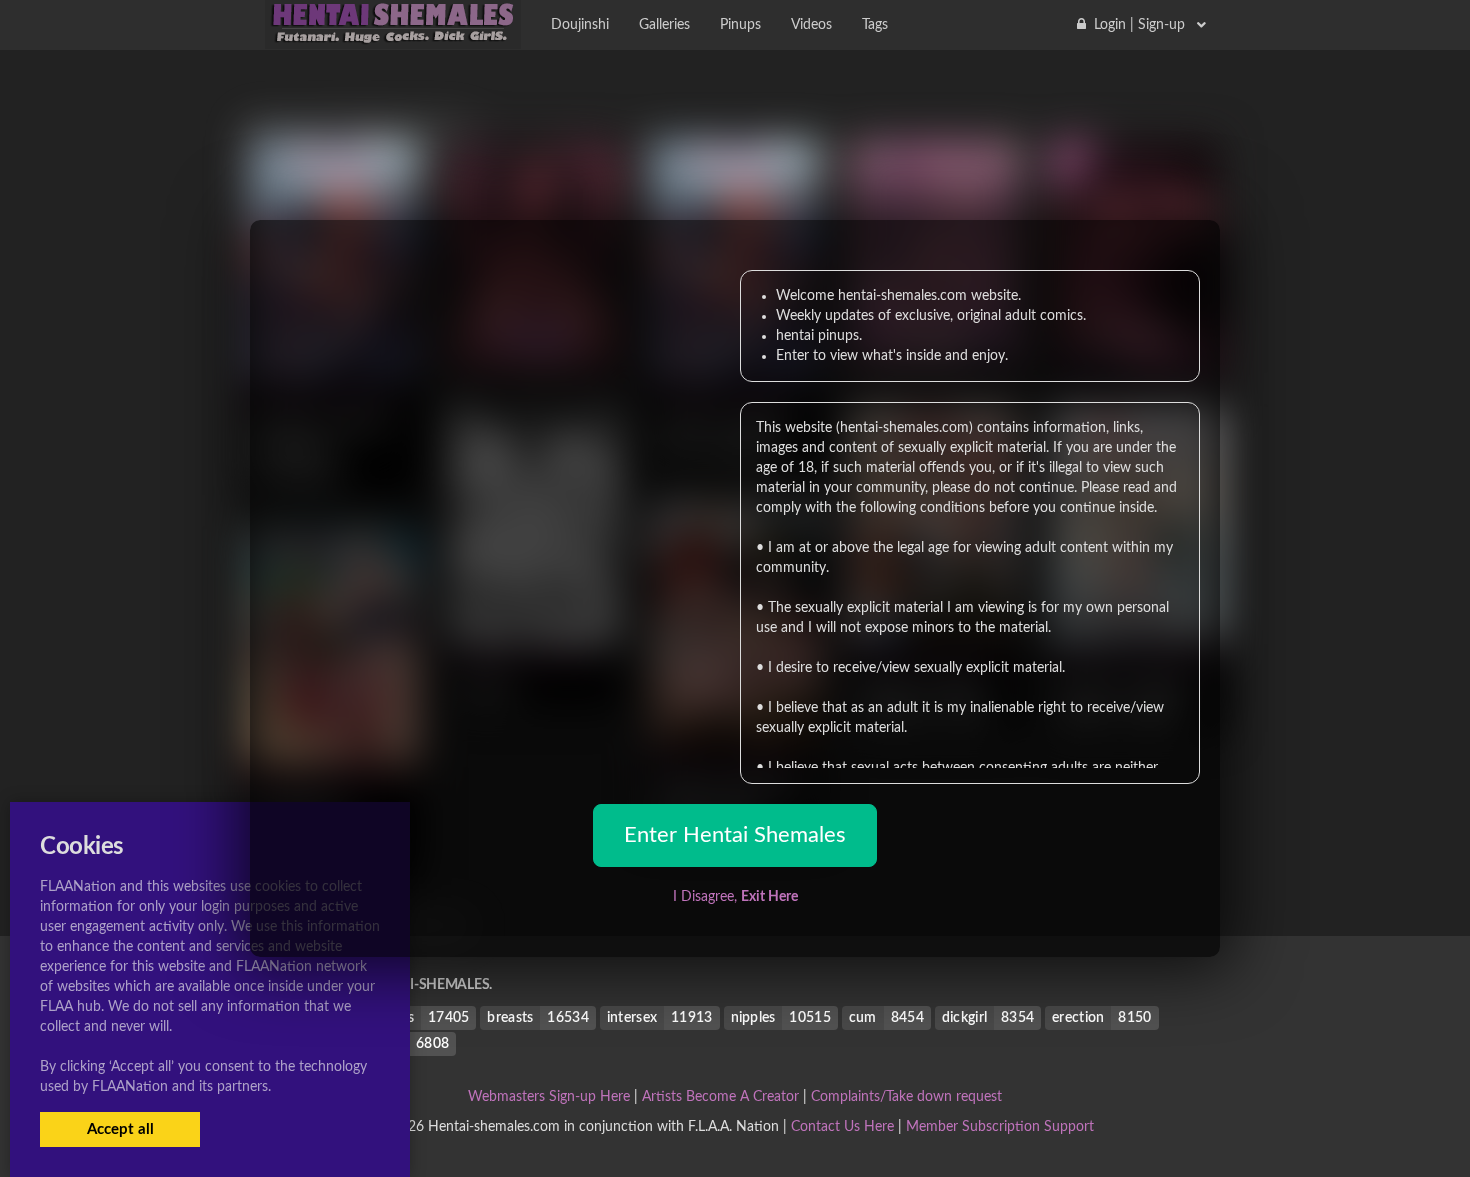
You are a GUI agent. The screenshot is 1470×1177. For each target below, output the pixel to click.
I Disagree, (735, 897)
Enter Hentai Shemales (735, 835)
